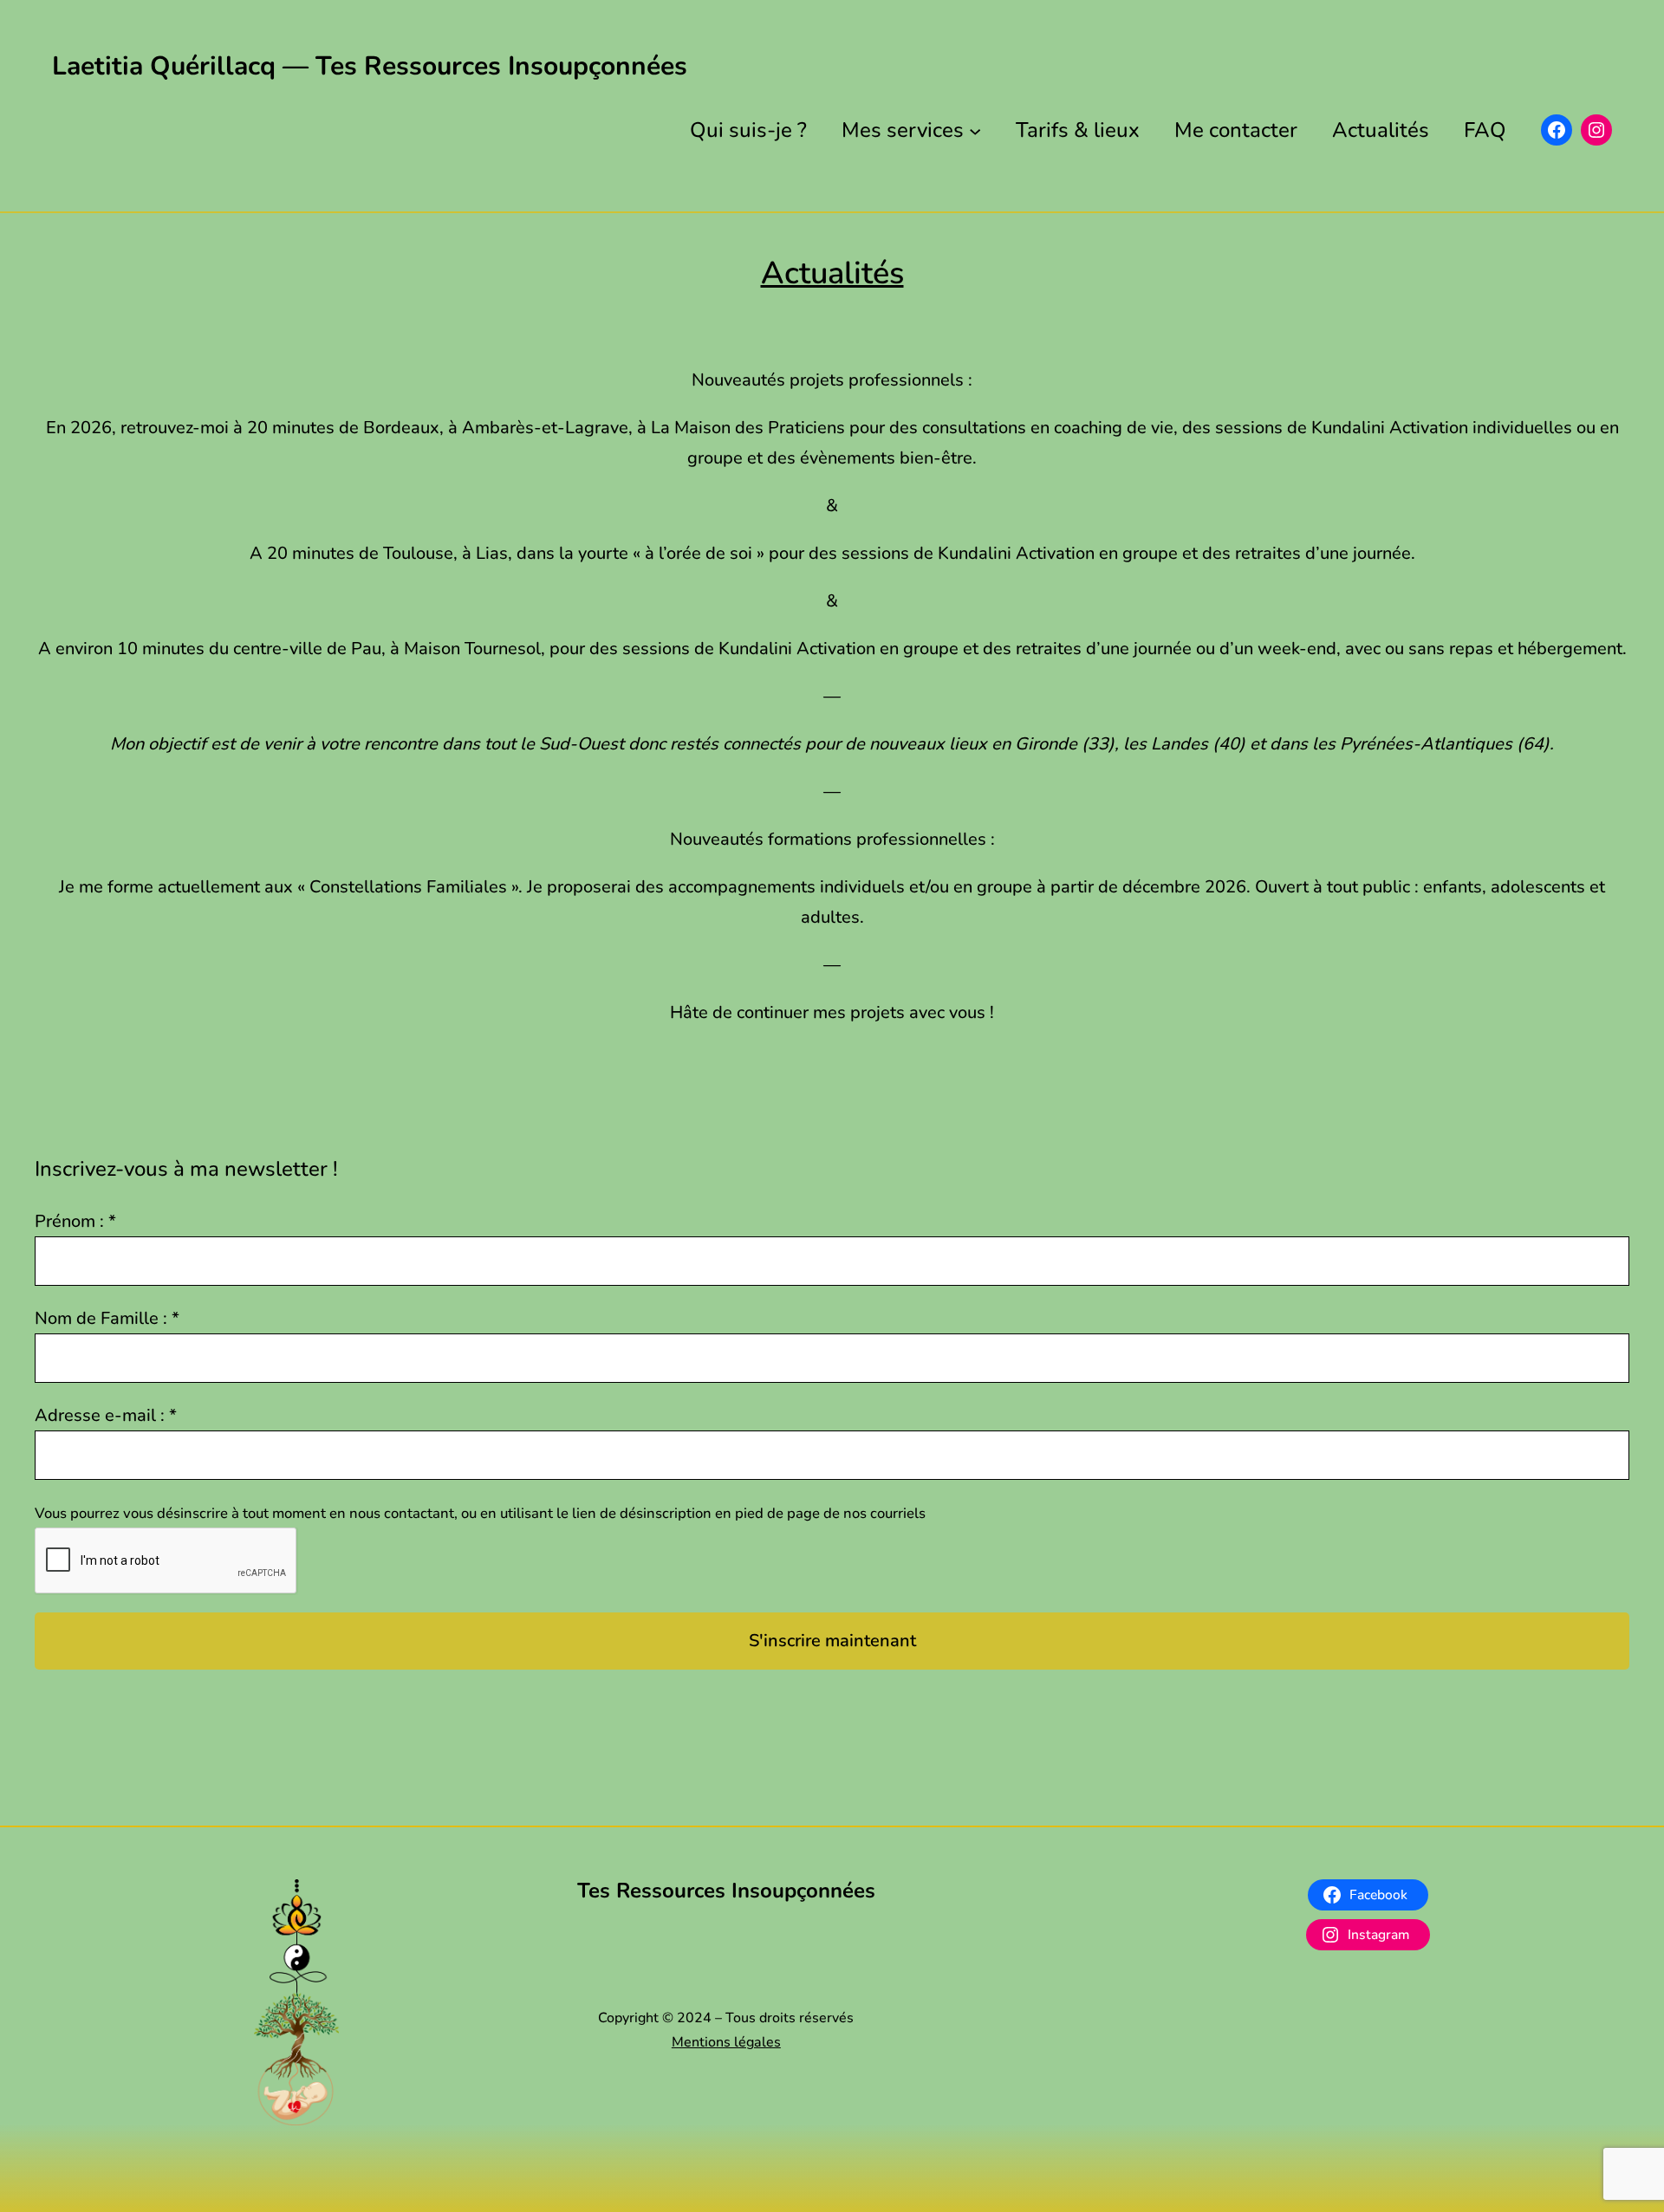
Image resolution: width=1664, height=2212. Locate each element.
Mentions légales (726, 2042)
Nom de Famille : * (107, 1318)
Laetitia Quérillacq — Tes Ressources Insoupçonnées (370, 66)
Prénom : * (75, 1221)
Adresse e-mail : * (106, 1415)
